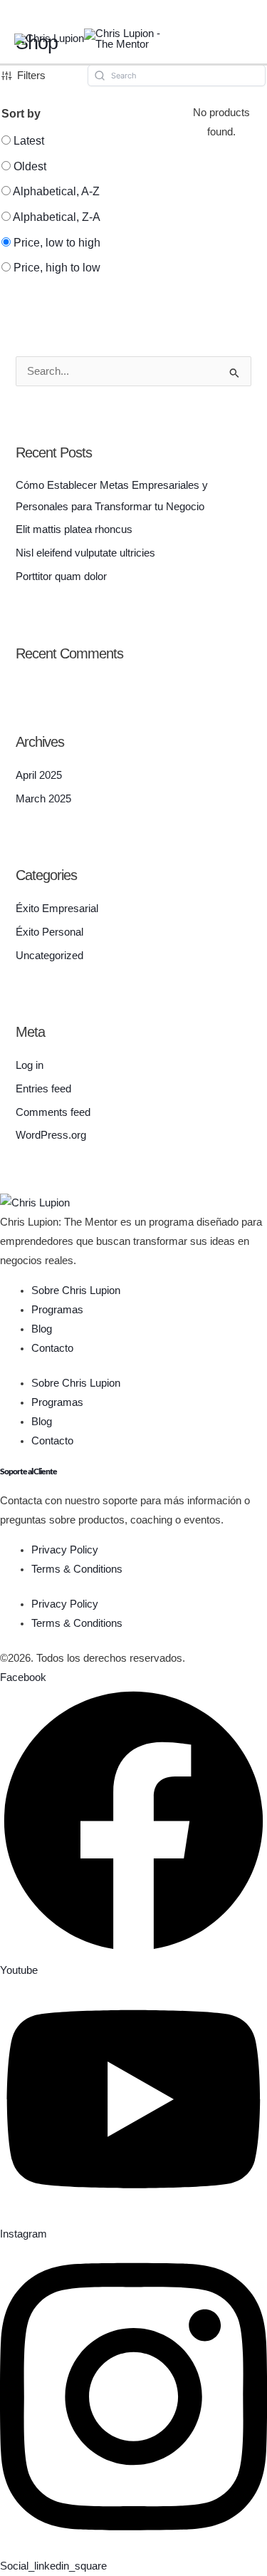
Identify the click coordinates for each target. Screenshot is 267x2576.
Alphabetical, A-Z (56, 191)
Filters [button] (31, 76)
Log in (30, 1065)
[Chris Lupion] (49, 38)
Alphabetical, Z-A (57, 217)
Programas (57, 1310)
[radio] (23, 141)
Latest (29, 141)
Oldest (30, 166)
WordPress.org (51, 1135)
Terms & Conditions (77, 1569)
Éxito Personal (49, 932)
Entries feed (43, 1089)
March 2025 (43, 799)
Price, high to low (57, 268)
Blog (42, 1329)
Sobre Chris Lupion (76, 1290)
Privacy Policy (65, 1550)
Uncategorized (49, 956)
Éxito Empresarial (57, 909)
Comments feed (53, 1112)
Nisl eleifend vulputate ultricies (85, 553)
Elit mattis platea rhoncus (74, 529)
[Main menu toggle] (242, 40)
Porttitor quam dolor (61, 576)
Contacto (52, 1348)
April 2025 (39, 775)
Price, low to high (57, 243)
